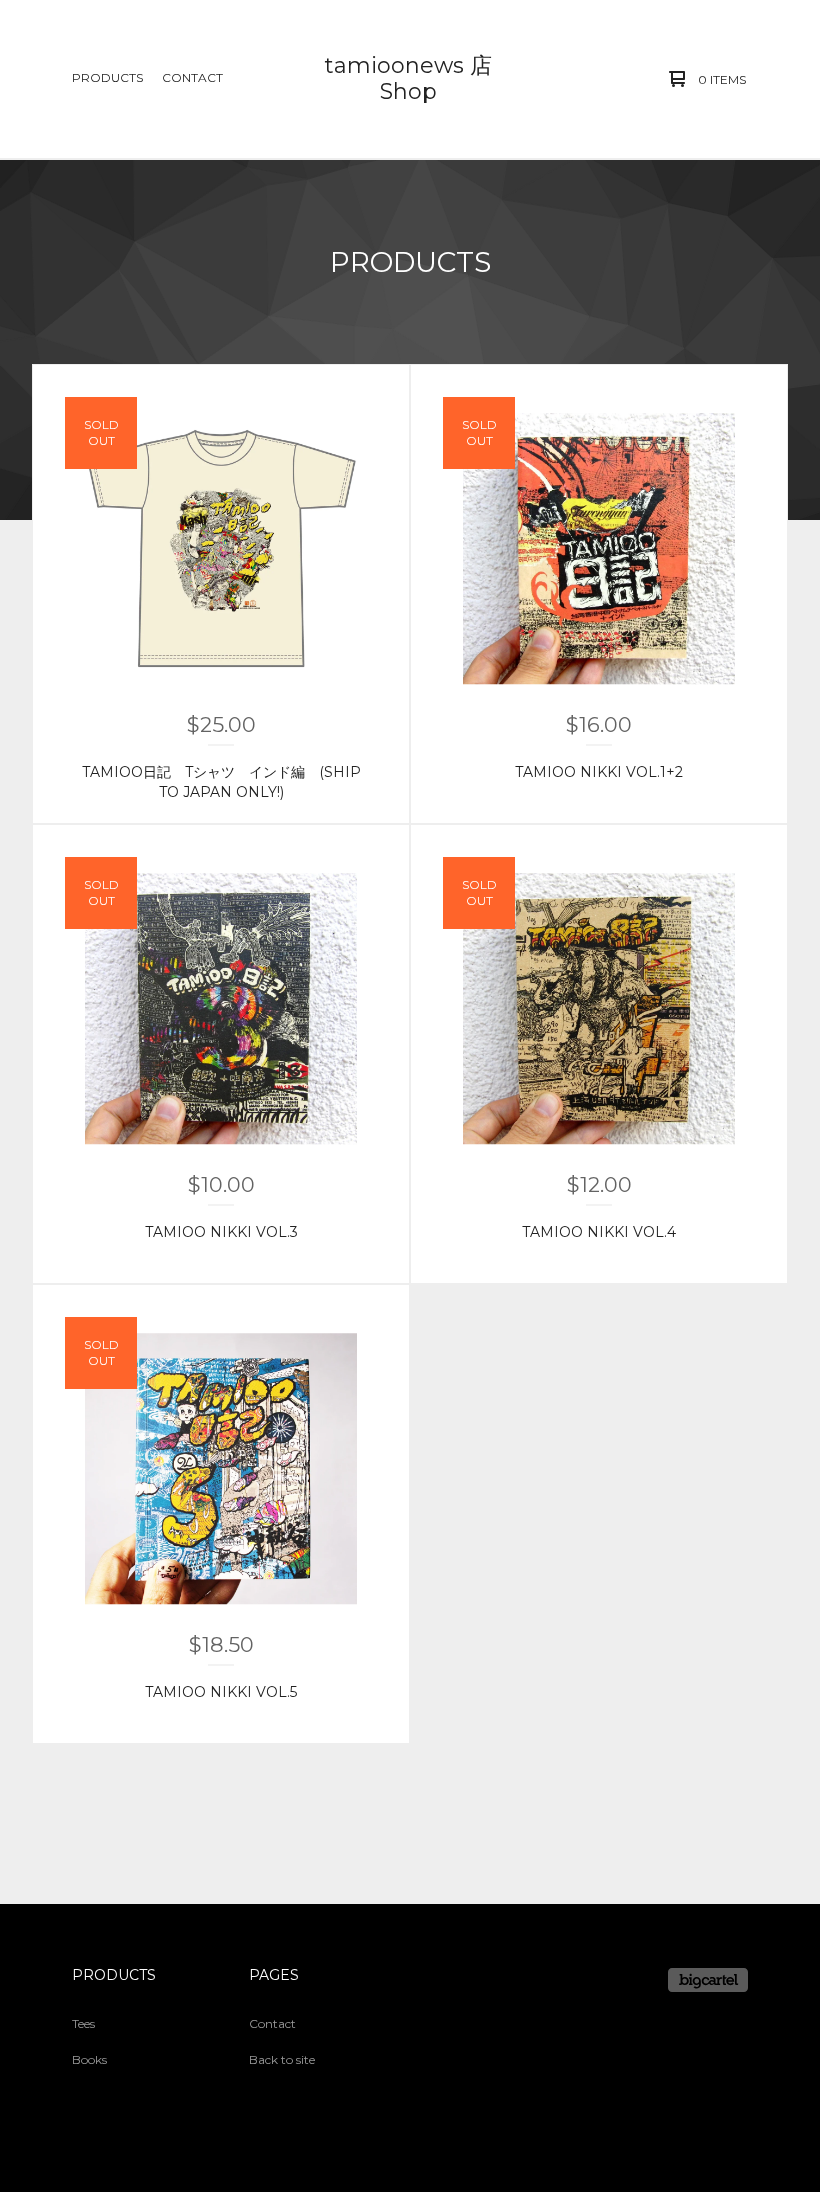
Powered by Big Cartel (708, 1980)
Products (107, 77)
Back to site (282, 2059)
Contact (192, 77)
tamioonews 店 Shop (408, 78)
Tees (83, 2023)
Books (89, 2059)
